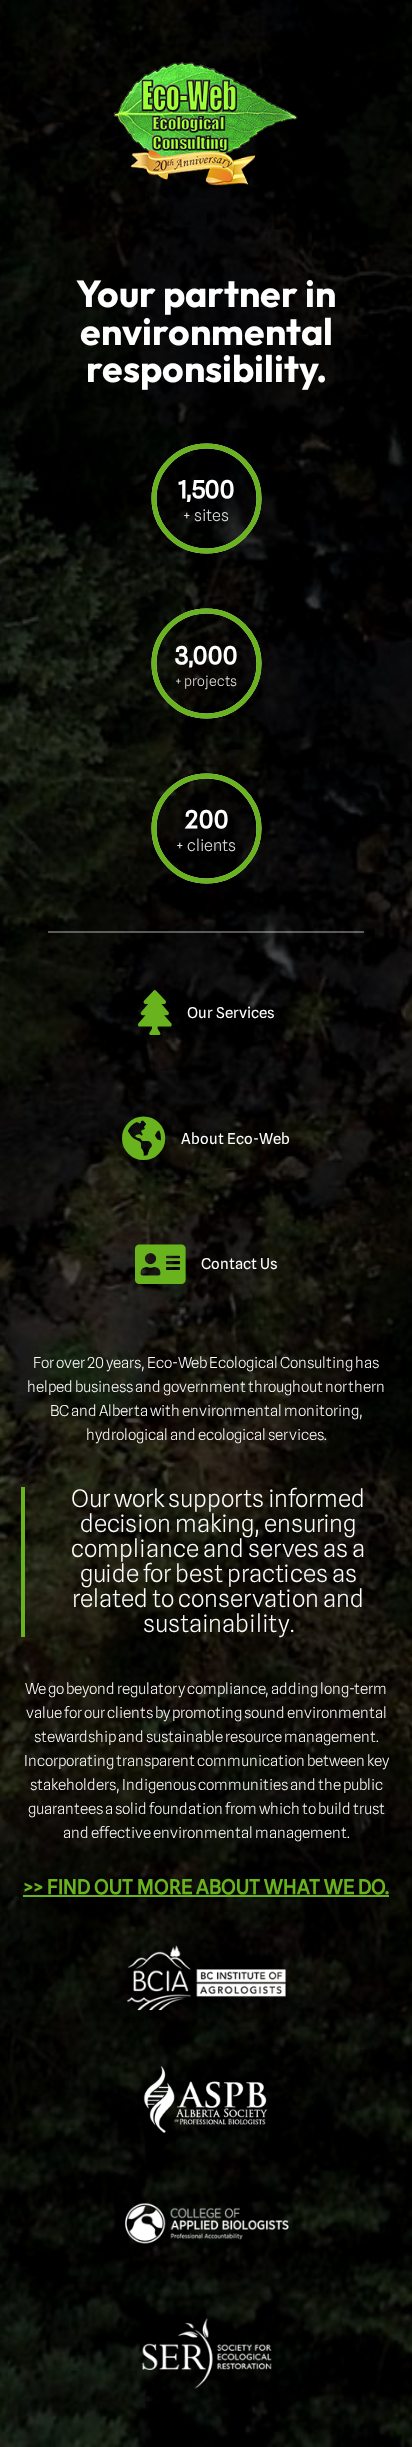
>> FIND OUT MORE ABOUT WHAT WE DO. (206, 1887)
